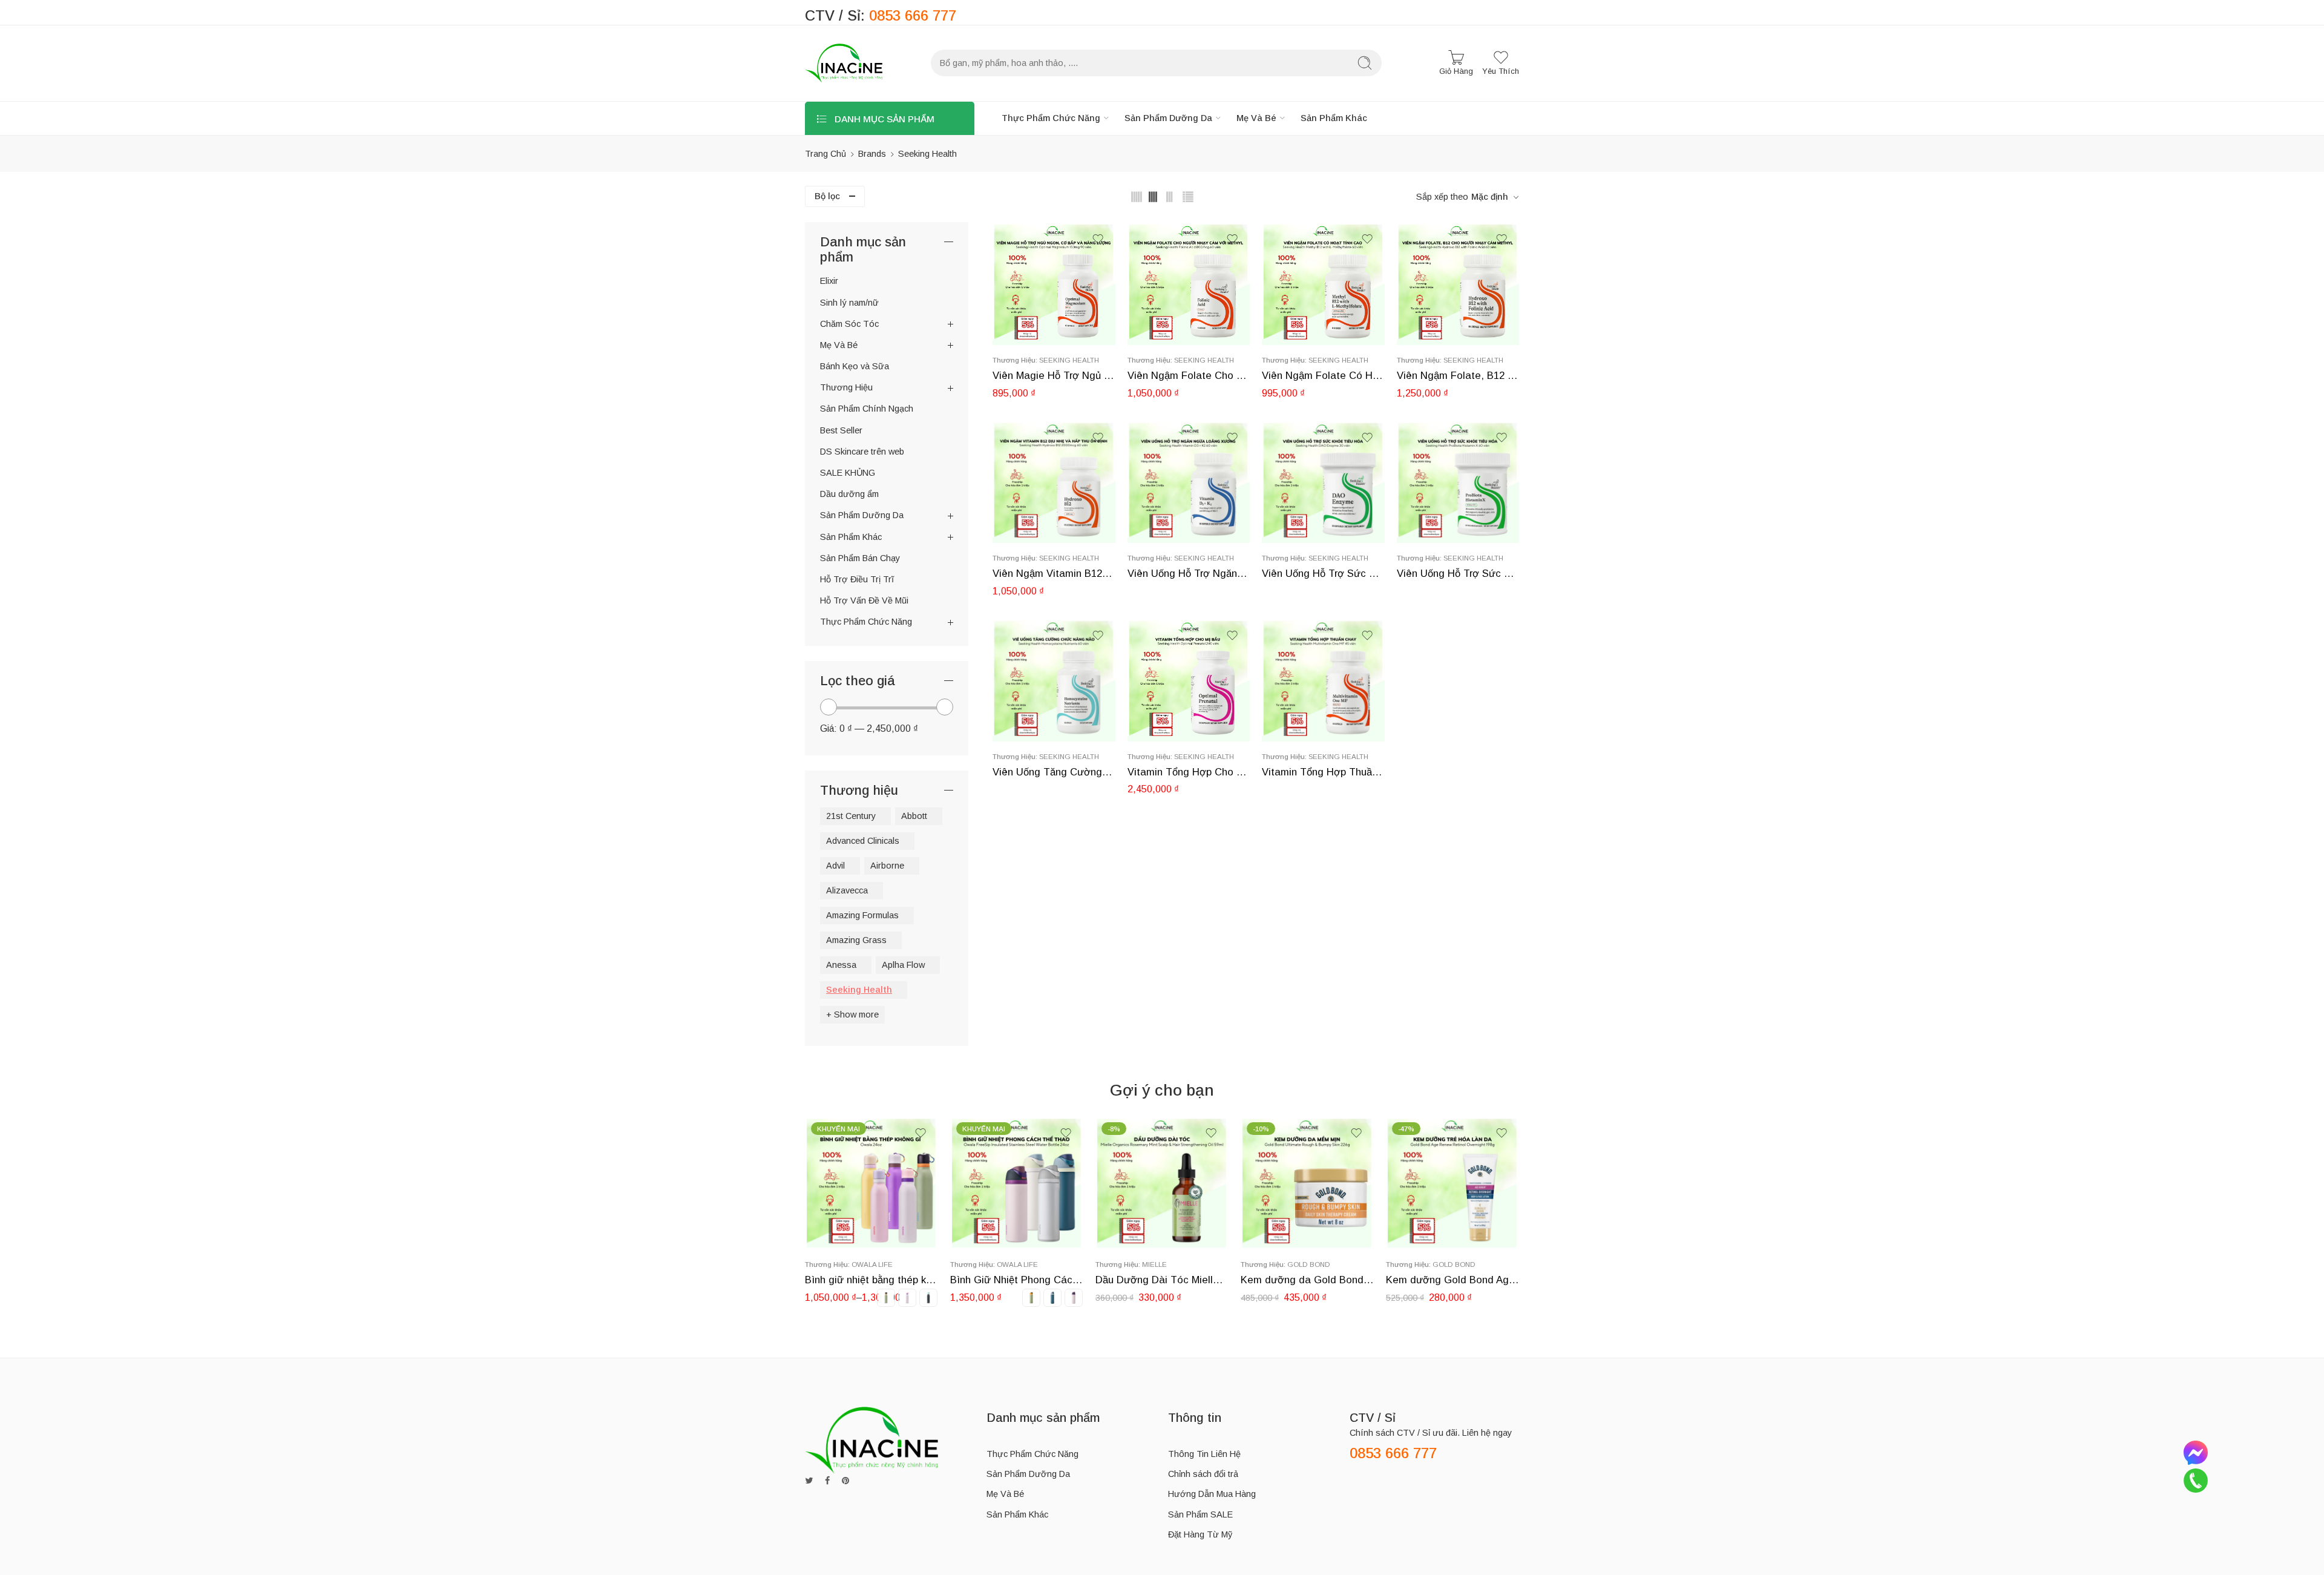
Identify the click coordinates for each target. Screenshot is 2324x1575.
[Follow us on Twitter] (809, 1481)
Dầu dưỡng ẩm (849, 494)
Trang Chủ (826, 154)
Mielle (1009, 1264)
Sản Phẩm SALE (1200, 1514)
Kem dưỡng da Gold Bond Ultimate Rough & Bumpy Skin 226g (1162, 1280)
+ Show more (852, 1014)
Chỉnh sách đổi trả (1203, 1474)
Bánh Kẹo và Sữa (855, 366)
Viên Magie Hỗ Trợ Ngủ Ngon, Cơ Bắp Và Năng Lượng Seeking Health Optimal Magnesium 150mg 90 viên (1054, 376)
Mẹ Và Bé (1256, 118)
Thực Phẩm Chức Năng (1051, 118)
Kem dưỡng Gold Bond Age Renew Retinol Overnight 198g (1307, 1280)
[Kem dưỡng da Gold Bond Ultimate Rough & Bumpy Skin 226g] (1162, 1183)
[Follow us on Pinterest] (845, 1481)
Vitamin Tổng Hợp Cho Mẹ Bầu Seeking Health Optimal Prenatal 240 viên (1189, 772)
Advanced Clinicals (863, 841)
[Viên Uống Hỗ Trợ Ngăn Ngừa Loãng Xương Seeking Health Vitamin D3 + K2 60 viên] (1189, 482)
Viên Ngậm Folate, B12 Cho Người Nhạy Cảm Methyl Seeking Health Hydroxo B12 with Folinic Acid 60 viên (1458, 376)
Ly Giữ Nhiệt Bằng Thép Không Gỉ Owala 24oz (1452, 1280)
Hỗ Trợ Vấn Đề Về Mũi (864, 600)
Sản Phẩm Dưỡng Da (1168, 118)
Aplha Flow (903, 965)
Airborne (887, 866)
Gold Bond (1164, 1264)
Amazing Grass (856, 940)
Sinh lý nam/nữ (849, 303)
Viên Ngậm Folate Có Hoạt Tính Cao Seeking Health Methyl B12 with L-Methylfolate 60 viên (1323, 376)
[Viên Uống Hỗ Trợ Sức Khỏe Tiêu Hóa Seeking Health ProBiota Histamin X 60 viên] (1458, 482)
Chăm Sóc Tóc (849, 324)
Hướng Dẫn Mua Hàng (1212, 1494)
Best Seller (841, 430)
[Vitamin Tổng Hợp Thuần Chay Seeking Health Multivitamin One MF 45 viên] (1323, 680)
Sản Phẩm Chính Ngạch (867, 409)
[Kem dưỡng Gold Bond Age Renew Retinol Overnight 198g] (1307, 1183)
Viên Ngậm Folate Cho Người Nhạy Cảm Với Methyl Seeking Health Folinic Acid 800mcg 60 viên (1189, 376)
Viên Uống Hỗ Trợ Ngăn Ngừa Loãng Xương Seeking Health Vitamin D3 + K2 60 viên (1189, 574)
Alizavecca (847, 890)
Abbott (914, 816)
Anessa (841, 965)
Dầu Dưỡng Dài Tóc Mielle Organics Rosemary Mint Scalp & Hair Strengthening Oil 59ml (1017, 1280)
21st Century (851, 816)
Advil (835, 866)
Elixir (829, 281)
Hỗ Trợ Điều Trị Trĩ (857, 579)
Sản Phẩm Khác (1334, 118)
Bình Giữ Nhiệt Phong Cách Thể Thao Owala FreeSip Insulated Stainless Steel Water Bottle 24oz (871, 1280)
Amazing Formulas (862, 915)
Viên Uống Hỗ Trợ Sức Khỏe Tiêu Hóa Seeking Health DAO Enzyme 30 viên (1323, 574)
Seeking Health (1069, 360)
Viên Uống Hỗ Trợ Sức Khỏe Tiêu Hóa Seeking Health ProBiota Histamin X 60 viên (1458, 574)
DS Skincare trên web (862, 452)
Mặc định (1490, 197)
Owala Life (872, 1264)
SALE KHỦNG (848, 473)
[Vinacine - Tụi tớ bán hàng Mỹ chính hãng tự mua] (844, 63)
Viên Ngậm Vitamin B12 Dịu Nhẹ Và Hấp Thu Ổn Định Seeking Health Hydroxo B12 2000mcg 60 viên (1054, 574)
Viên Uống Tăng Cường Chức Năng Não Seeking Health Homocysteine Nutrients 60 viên (1054, 772)
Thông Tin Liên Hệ (1204, 1454)
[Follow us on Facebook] (827, 1481)
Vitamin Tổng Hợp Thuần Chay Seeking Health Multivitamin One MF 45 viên (1323, 772)
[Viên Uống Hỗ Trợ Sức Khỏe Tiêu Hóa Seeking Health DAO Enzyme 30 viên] (1323, 482)
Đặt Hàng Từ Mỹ (1200, 1534)
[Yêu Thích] (1098, 239)
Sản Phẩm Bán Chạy (860, 558)
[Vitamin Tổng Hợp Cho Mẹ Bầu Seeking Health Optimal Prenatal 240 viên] (1189, 680)
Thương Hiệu (846, 387)
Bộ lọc (827, 196)
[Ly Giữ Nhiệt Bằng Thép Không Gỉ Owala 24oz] (1452, 1183)
